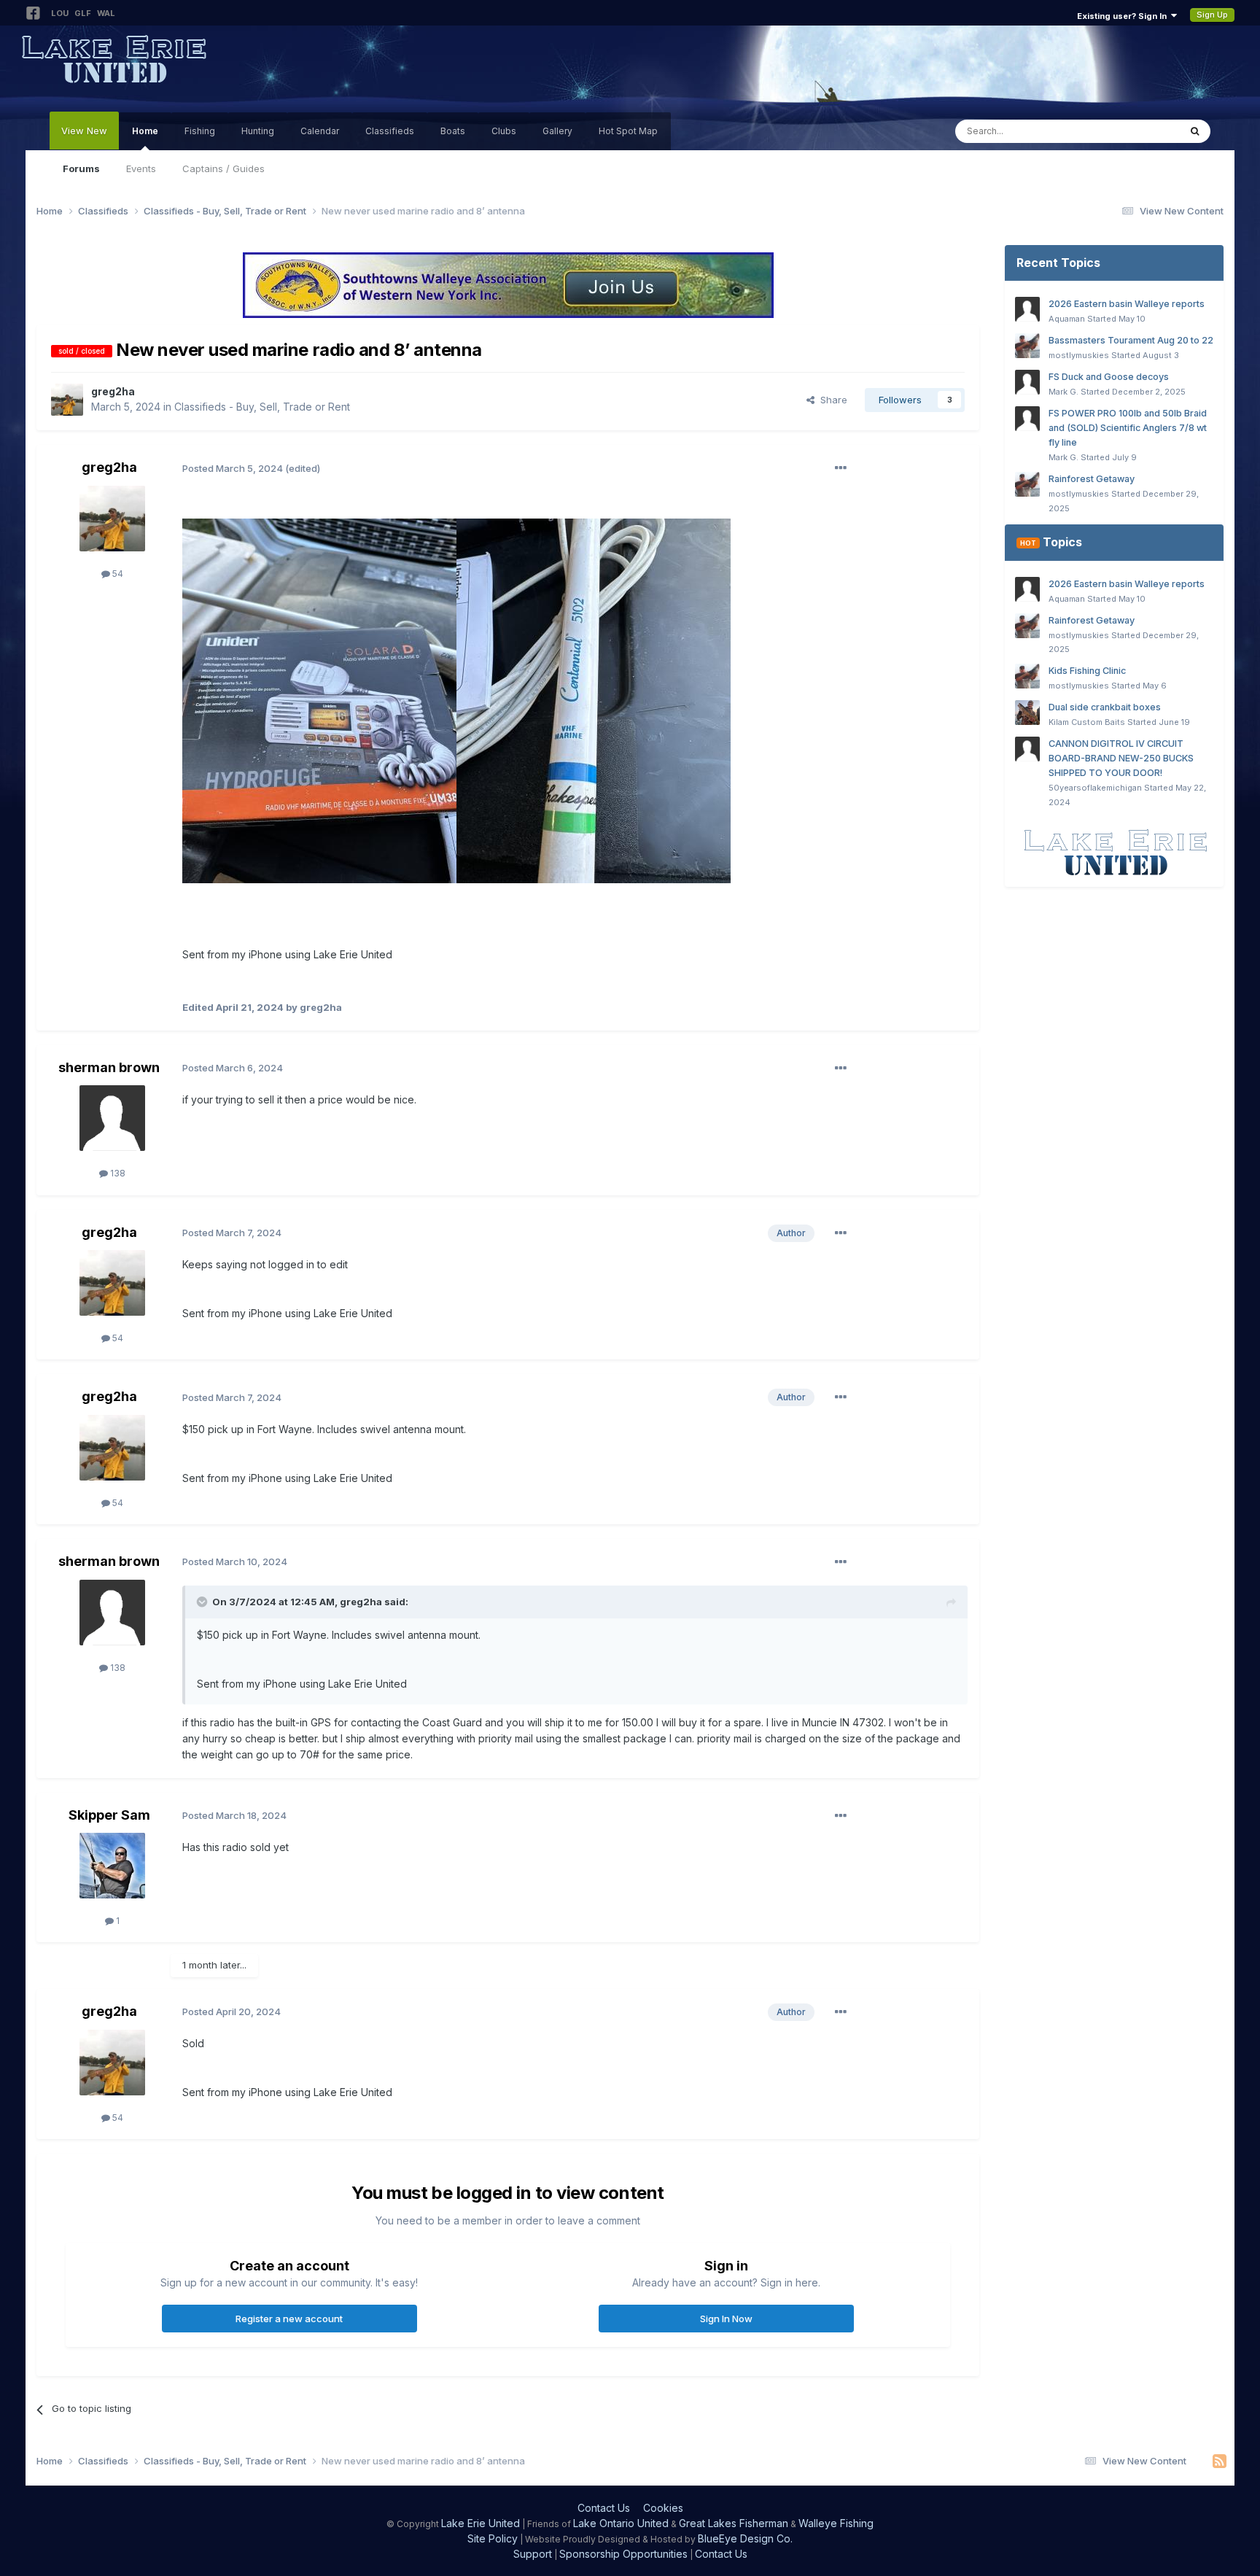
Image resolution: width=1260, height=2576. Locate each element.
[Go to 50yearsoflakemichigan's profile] (1027, 749)
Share (831, 400)
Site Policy (493, 2538)
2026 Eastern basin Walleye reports (1127, 304)
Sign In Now (726, 2319)
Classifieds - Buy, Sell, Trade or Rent (262, 407)
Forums (81, 168)
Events (141, 168)
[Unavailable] (319, 700)
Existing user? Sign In (1124, 16)
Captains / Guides (223, 168)
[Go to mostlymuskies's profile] (1027, 346)
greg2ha (113, 391)
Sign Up (1212, 15)
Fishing (200, 131)
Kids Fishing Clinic (1087, 671)
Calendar (320, 131)
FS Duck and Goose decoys (1109, 377)
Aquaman (1067, 319)
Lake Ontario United (621, 2523)
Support (533, 2554)
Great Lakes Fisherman (734, 2523)
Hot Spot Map (628, 131)
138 (117, 1173)
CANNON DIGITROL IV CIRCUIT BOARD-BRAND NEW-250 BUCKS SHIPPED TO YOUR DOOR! (1121, 758)
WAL (106, 13)
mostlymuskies (1079, 355)
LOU (60, 13)
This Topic (1136, 131)
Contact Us (604, 2508)
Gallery (557, 131)
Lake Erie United (481, 2523)
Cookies (663, 2508)
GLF (83, 13)
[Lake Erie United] (1114, 851)
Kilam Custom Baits (1087, 722)
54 (117, 574)
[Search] (1195, 131)
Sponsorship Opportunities (623, 2554)
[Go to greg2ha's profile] (67, 400)
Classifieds (390, 131)
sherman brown (109, 1067)
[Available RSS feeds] (1220, 2461)
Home (145, 131)
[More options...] (841, 468)
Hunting (258, 131)
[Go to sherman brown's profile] (112, 1118)
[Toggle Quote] (203, 1602)
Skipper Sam (109, 1815)
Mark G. (1063, 392)
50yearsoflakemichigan (1095, 788)
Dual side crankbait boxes (1105, 707)
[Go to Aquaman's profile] (1027, 309)
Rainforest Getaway (1092, 479)
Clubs (504, 131)
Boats (453, 131)
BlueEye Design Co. (745, 2538)
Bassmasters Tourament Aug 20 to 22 (1131, 340)
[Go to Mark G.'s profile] (1027, 382)
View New (84, 131)
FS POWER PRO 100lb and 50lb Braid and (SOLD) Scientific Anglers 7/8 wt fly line (1128, 428)
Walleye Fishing (836, 2523)
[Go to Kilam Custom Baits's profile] (1027, 713)
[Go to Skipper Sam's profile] (112, 1866)
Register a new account (289, 2319)
